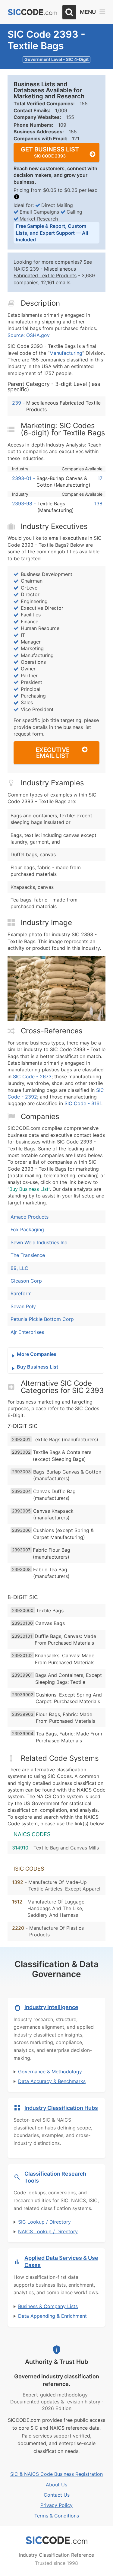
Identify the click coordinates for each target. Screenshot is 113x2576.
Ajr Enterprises (27, 1332)
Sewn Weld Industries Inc (39, 1242)
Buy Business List (38, 1367)
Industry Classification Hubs (61, 2108)
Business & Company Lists (48, 2306)
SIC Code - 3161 (83, 1103)
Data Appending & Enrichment (52, 2316)
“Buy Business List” (29, 1189)
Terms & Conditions (57, 2516)
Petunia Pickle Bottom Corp (42, 1319)
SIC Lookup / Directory (44, 2222)
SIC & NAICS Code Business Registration (56, 2474)
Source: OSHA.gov (29, 335)
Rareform (21, 1293)
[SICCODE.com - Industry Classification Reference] (57, 2540)
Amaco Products (30, 1217)
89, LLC (19, 1268)
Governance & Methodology (50, 2072)
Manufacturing (66, 353)
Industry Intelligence (51, 2007)
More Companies (37, 1354)
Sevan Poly (23, 1306)
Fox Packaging (27, 1229)
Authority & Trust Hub (57, 2362)
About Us (56, 2485)
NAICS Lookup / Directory (48, 2231)
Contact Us (57, 2495)
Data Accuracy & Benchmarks (52, 2081)
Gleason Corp (26, 1281)
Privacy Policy (56, 2505)
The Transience (28, 1255)
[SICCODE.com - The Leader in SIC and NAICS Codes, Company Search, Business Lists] (33, 12)
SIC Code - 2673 (32, 1077)
